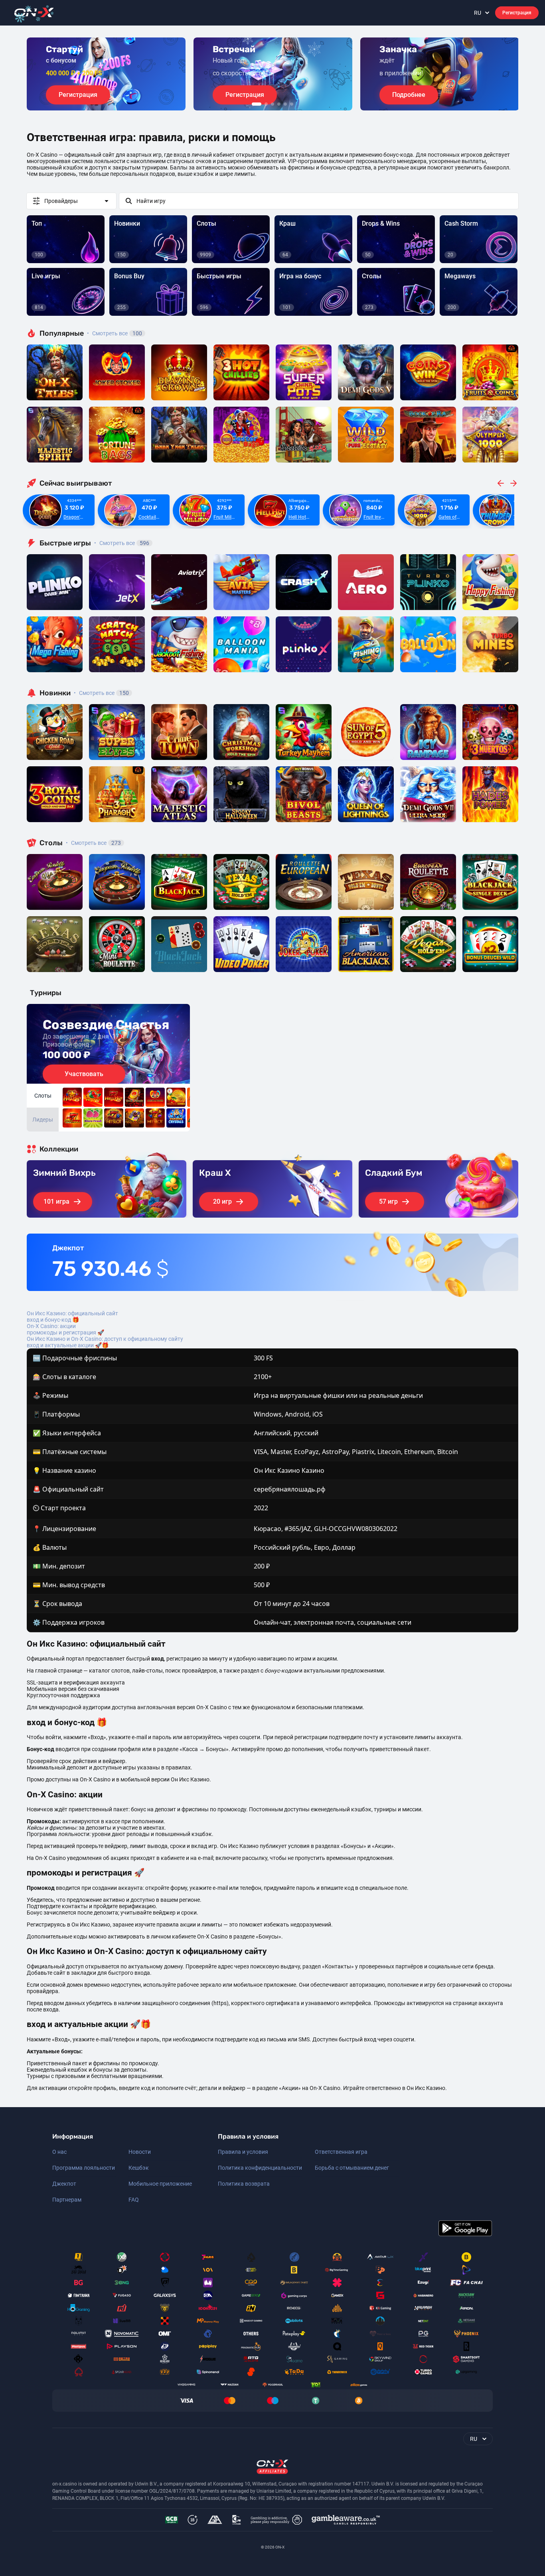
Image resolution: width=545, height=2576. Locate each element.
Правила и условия (243, 2152)
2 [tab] (266, 104)
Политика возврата (244, 2184)
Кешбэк (139, 2168)
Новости (140, 2152)
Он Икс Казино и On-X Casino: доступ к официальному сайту (105, 1339)
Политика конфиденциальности (260, 2168)
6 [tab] (292, 104)
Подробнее (409, 95)
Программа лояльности (84, 2168)
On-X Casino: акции (51, 1326)
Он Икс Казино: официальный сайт (72, 1313)
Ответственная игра (341, 2152)
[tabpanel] (106, 74)
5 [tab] (285, 104)
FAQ (134, 2200)
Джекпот (64, 2184)
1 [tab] (257, 104)
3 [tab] (272, 104)
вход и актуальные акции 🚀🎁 (68, 1345)
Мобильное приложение (160, 2184)
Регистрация (517, 13)
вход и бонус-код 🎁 (53, 1320)
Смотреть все (115, 333)
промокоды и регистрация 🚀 (65, 1332)
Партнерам (67, 2200)
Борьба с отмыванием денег (352, 2168)
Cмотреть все (122, 543)
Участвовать (84, 1074)
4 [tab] (279, 104)
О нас (59, 2152)
